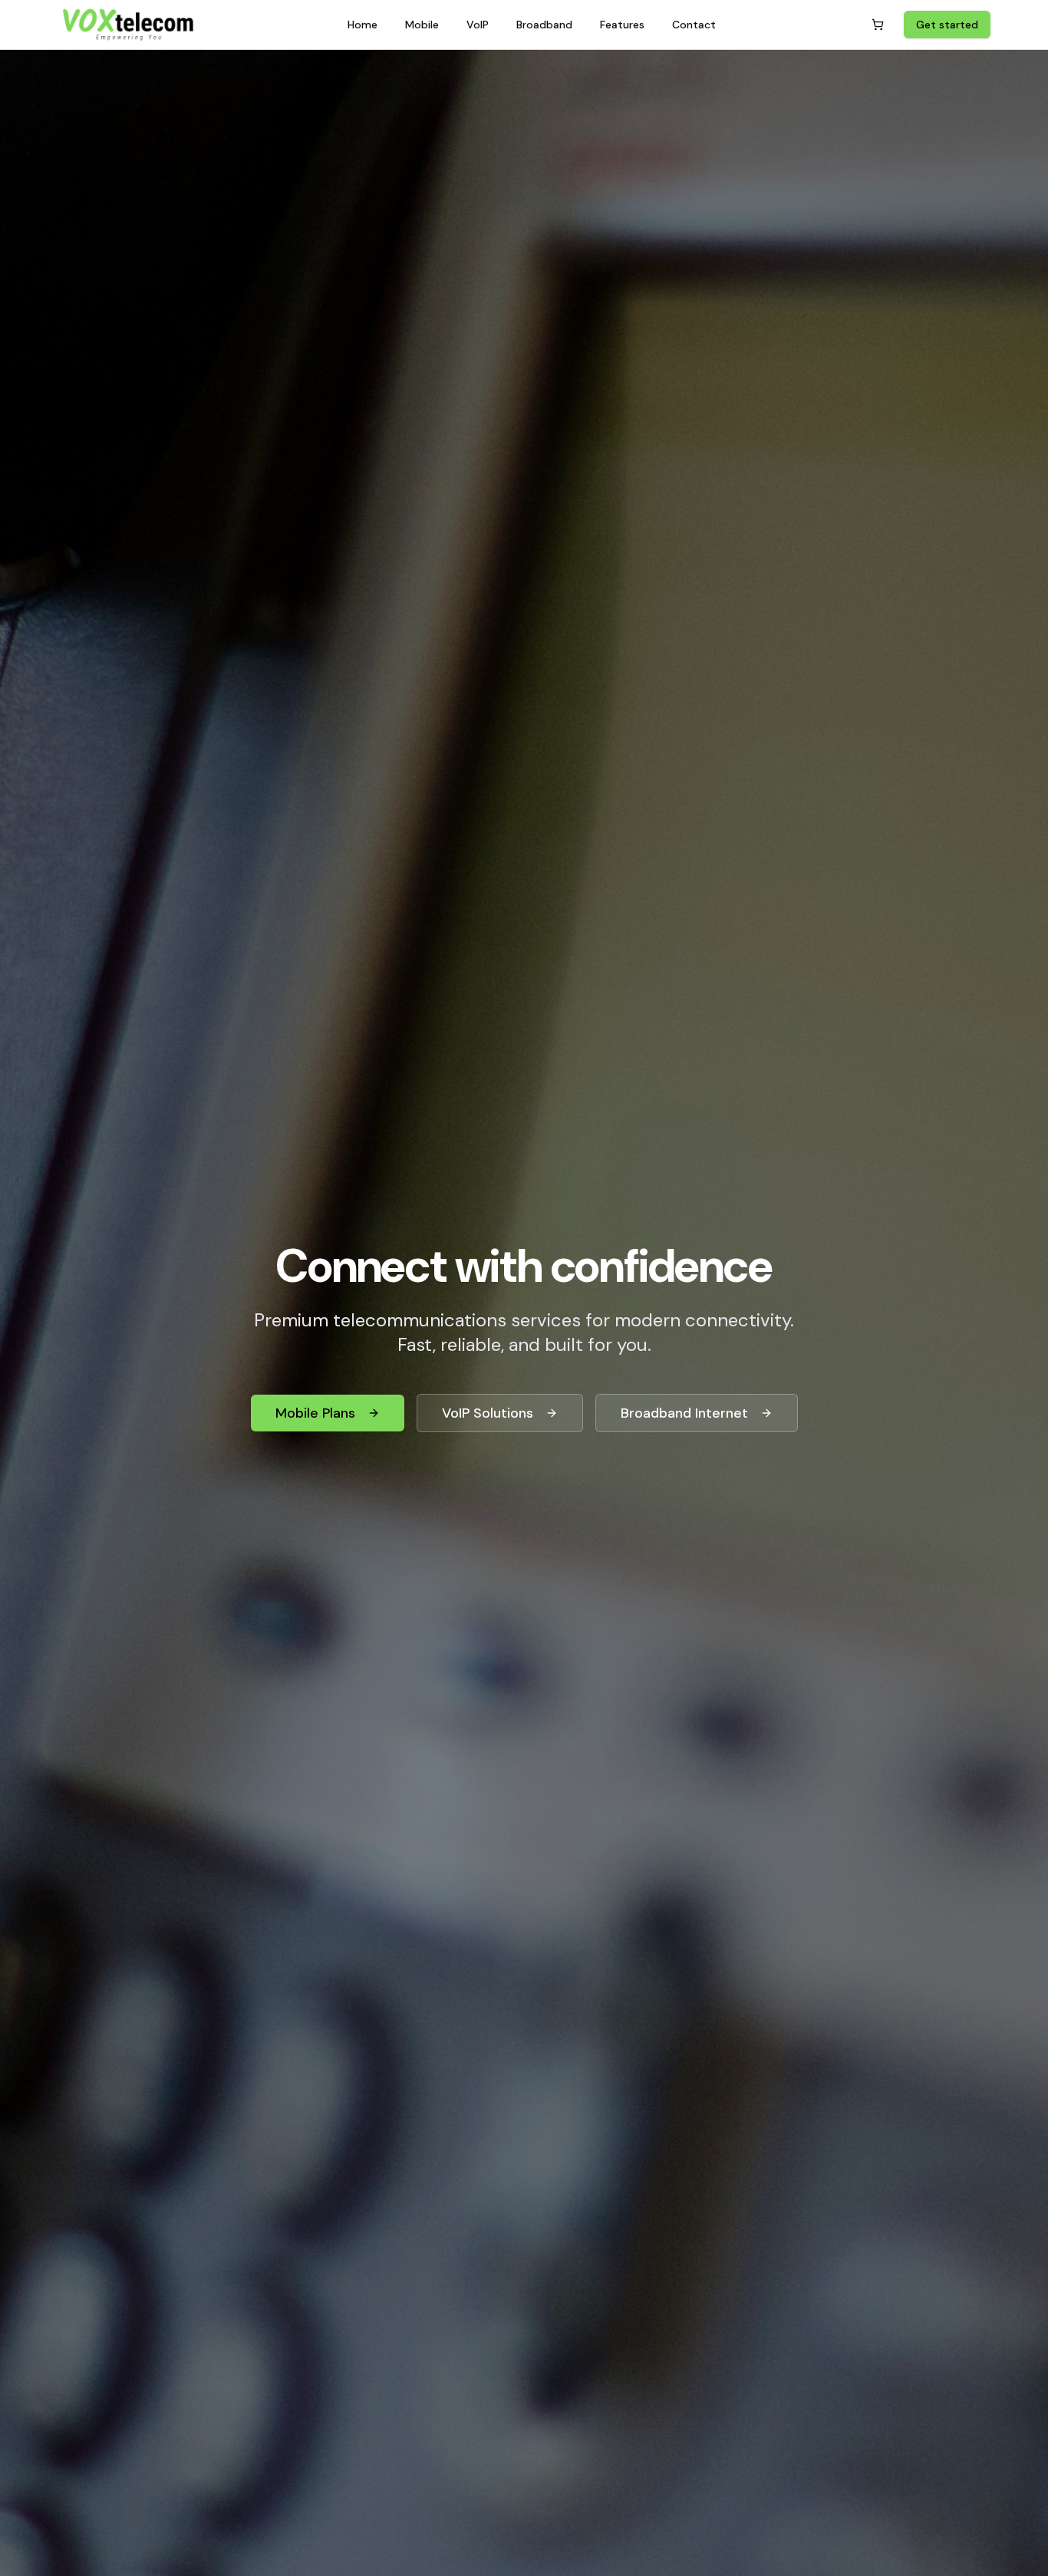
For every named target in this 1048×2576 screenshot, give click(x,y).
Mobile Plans (315, 1413)
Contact (694, 25)
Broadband (544, 25)
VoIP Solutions (488, 1413)
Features (622, 25)
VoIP (478, 25)
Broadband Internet (684, 1413)
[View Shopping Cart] (878, 25)
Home (363, 25)
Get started (947, 25)
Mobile (422, 25)
